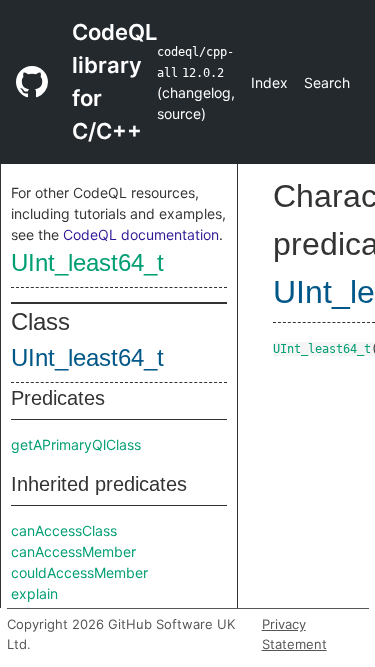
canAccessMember (73, 551)
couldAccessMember (79, 572)
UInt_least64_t (87, 262)
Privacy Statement (294, 634)
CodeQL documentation (141, 234)
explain (34, 593)
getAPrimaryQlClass (76, 444)
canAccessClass (64, 530)
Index (269, 82)
